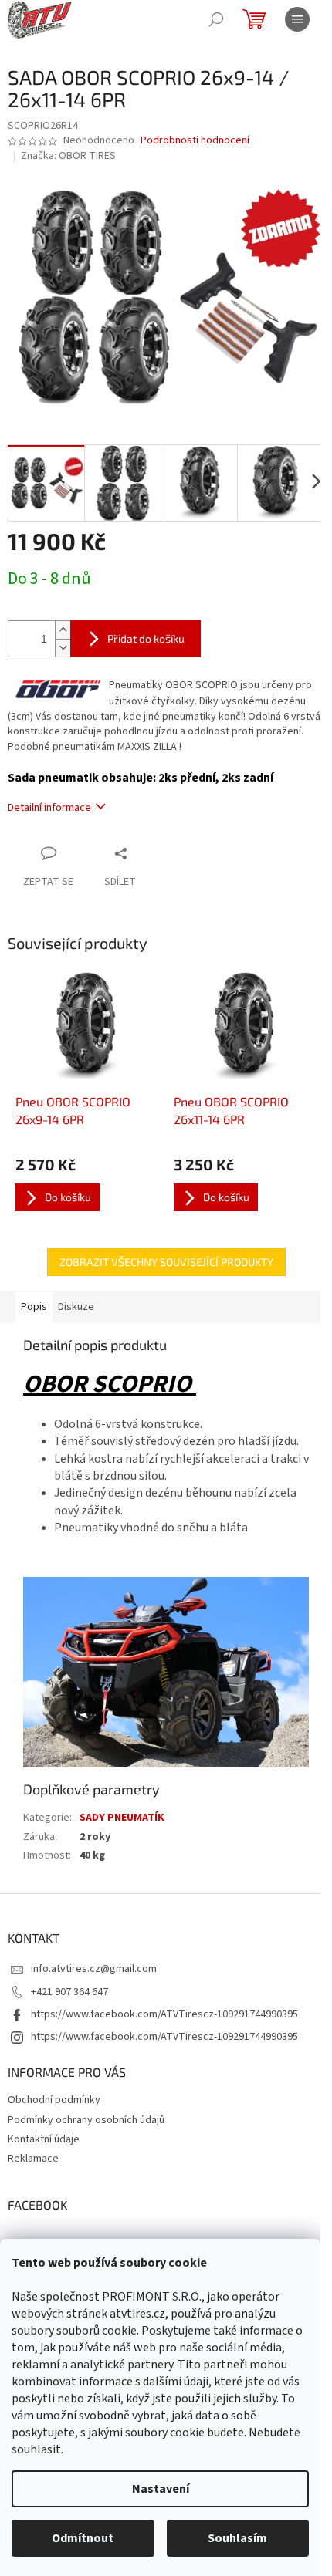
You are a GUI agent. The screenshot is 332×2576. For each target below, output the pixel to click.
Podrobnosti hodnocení (195, 141)
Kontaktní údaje (44, 2139)
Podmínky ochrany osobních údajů (86, 2120)
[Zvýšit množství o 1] (63, 630)
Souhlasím (237, 2538)
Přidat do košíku (146, 638)
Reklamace (33, 2159)
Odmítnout (83, 2538)
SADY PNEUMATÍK (122, 1818)
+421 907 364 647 (69, 1992)
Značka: (68, 156)
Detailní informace (49, 808)
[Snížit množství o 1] (63, 648)
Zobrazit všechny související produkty (166, 1262)
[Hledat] (216, 19)
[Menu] (297, 19)
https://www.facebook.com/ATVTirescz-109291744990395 (164, 2014)
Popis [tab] (34, 1307)
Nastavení (161, 2489)
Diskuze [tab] (76, 1307)
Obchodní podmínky (54, 2100)
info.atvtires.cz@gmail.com (94, 1969)
